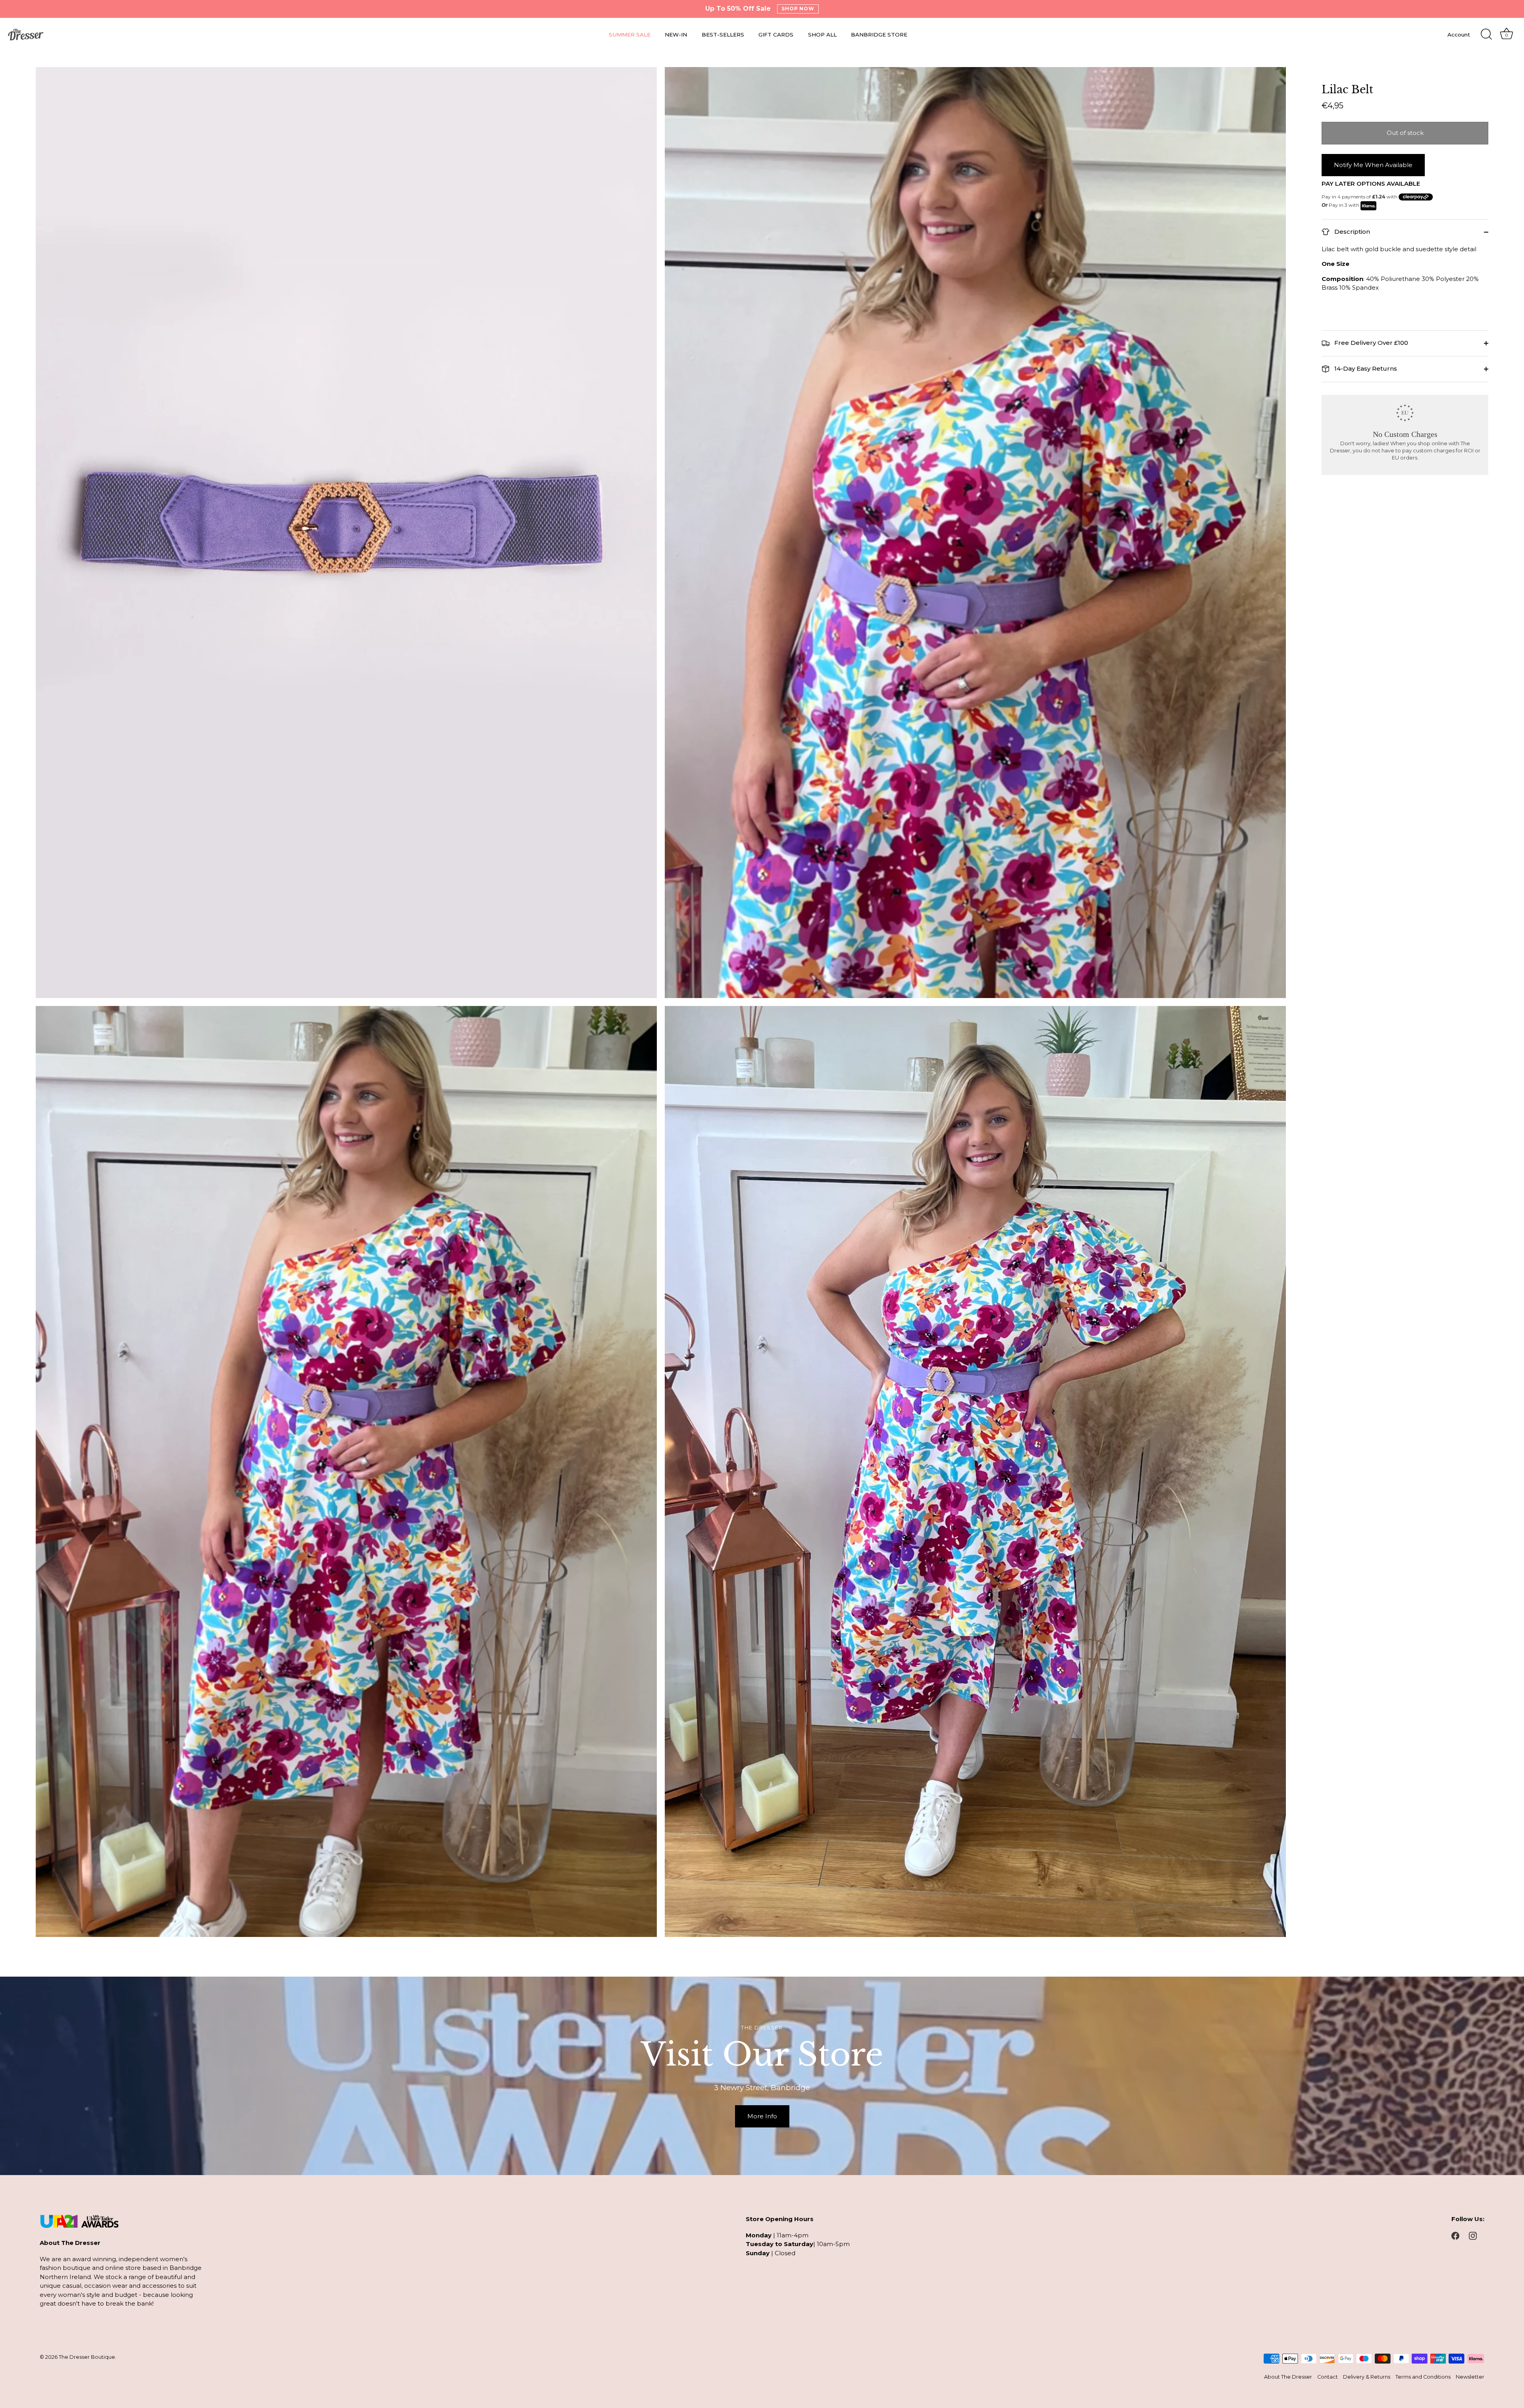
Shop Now (798, 9)
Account (1459, 35)
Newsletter (1470, 2377)
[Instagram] (1473, 2235)
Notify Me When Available (1373, 165)
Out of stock (1405, 133)
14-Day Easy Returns (1365, 368)
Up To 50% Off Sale (738, 9)
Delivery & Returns (1367, 2377)
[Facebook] (1455, 2235)
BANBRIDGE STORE (879, 35)
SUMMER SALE (630, 35)
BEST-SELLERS (723, 35)
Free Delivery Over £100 (1370, 343)
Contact (1328, 2377)
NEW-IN (676, 35)
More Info (762, 2116)
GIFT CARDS (776, 35)
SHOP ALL (822, 35)
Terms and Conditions (1423, 2377)
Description (1351, 232)
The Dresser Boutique (87, 2357)
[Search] (1486, 35)
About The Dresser (1288, 2377)
